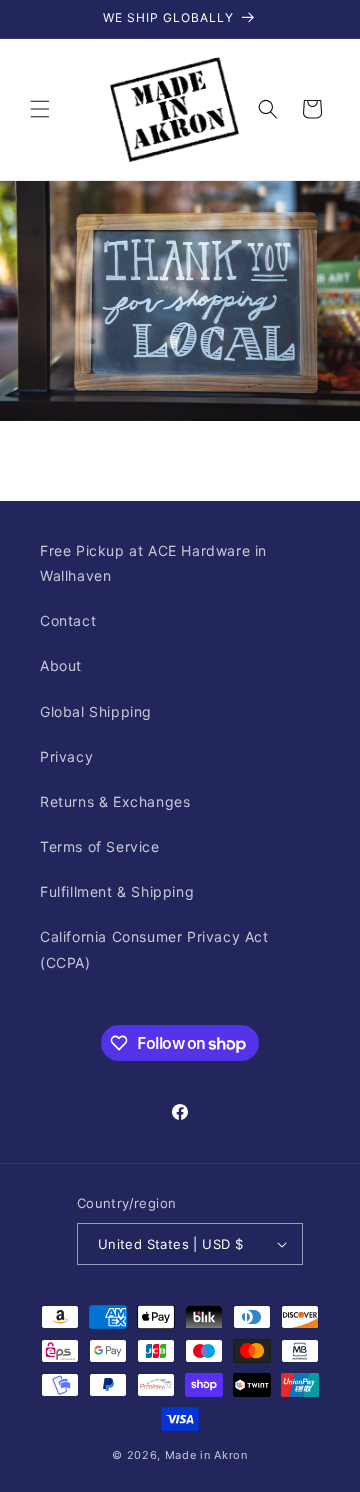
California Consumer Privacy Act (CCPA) (154, 949)
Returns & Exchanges (115, 801)
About (61, 665)
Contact (68, 620)
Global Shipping (96, 711)
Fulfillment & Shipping (117, 891)
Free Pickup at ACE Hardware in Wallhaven (153, 563)
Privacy (66, 756)
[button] (40, 109)
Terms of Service (100, 846)
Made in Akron (206, 1455)
